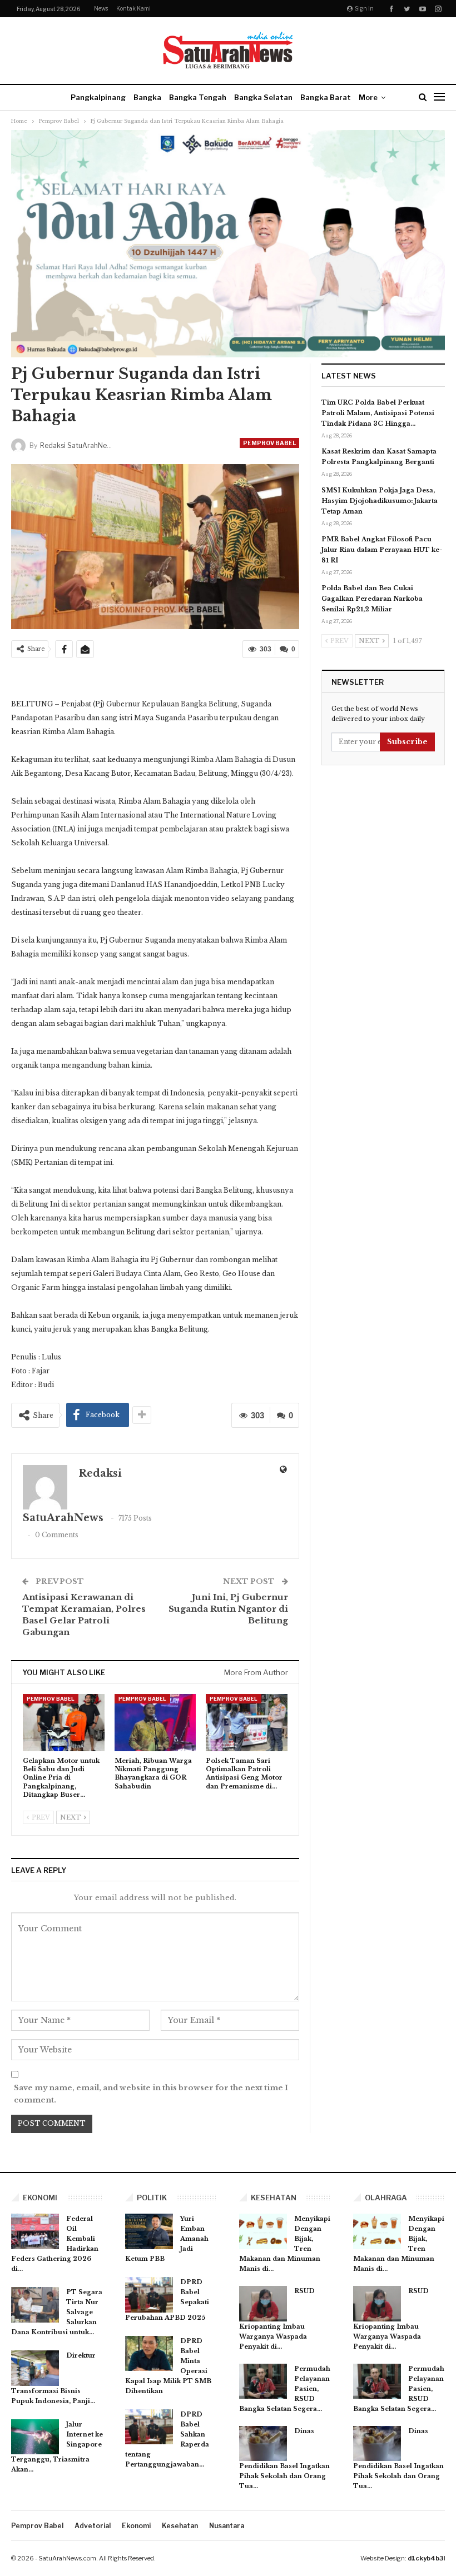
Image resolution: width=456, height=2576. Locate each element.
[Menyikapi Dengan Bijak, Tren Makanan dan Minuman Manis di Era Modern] (263, 2231)
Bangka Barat (326, 97)
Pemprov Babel (269, 443)
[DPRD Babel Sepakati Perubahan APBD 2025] (149, 2295)
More (368, 97)
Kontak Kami (133, 8)
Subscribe (407, 742)
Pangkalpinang (98, 97)
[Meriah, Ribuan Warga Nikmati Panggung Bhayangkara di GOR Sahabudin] (155, 1723)
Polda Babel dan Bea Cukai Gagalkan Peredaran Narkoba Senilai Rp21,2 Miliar (372, 599)
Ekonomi (136, 2526)
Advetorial (93, 2526)
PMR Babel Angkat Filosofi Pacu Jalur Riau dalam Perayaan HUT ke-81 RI (382, 550)
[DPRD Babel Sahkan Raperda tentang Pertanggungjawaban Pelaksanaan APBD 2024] (149, 2427)
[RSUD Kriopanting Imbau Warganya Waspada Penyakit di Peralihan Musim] (263, 2304)
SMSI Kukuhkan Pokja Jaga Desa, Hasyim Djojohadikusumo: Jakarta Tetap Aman (380, 501)
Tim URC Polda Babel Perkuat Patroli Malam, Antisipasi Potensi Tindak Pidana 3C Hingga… (378, 413)
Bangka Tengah (198, 97)
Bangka (147, 97)
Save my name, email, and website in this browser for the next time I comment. (151, 2094)
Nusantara (227, 2526)
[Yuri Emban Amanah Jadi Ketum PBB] (149, 2231)
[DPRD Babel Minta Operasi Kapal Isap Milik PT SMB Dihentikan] (149, 2354)
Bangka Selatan (263, 97)
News (101, 8)
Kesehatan (180, 2526)
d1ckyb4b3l (426, 2558)
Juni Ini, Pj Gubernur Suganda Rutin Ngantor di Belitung (228, 1609)
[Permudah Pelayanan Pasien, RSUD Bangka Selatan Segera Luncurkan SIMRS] (263, 2381)
